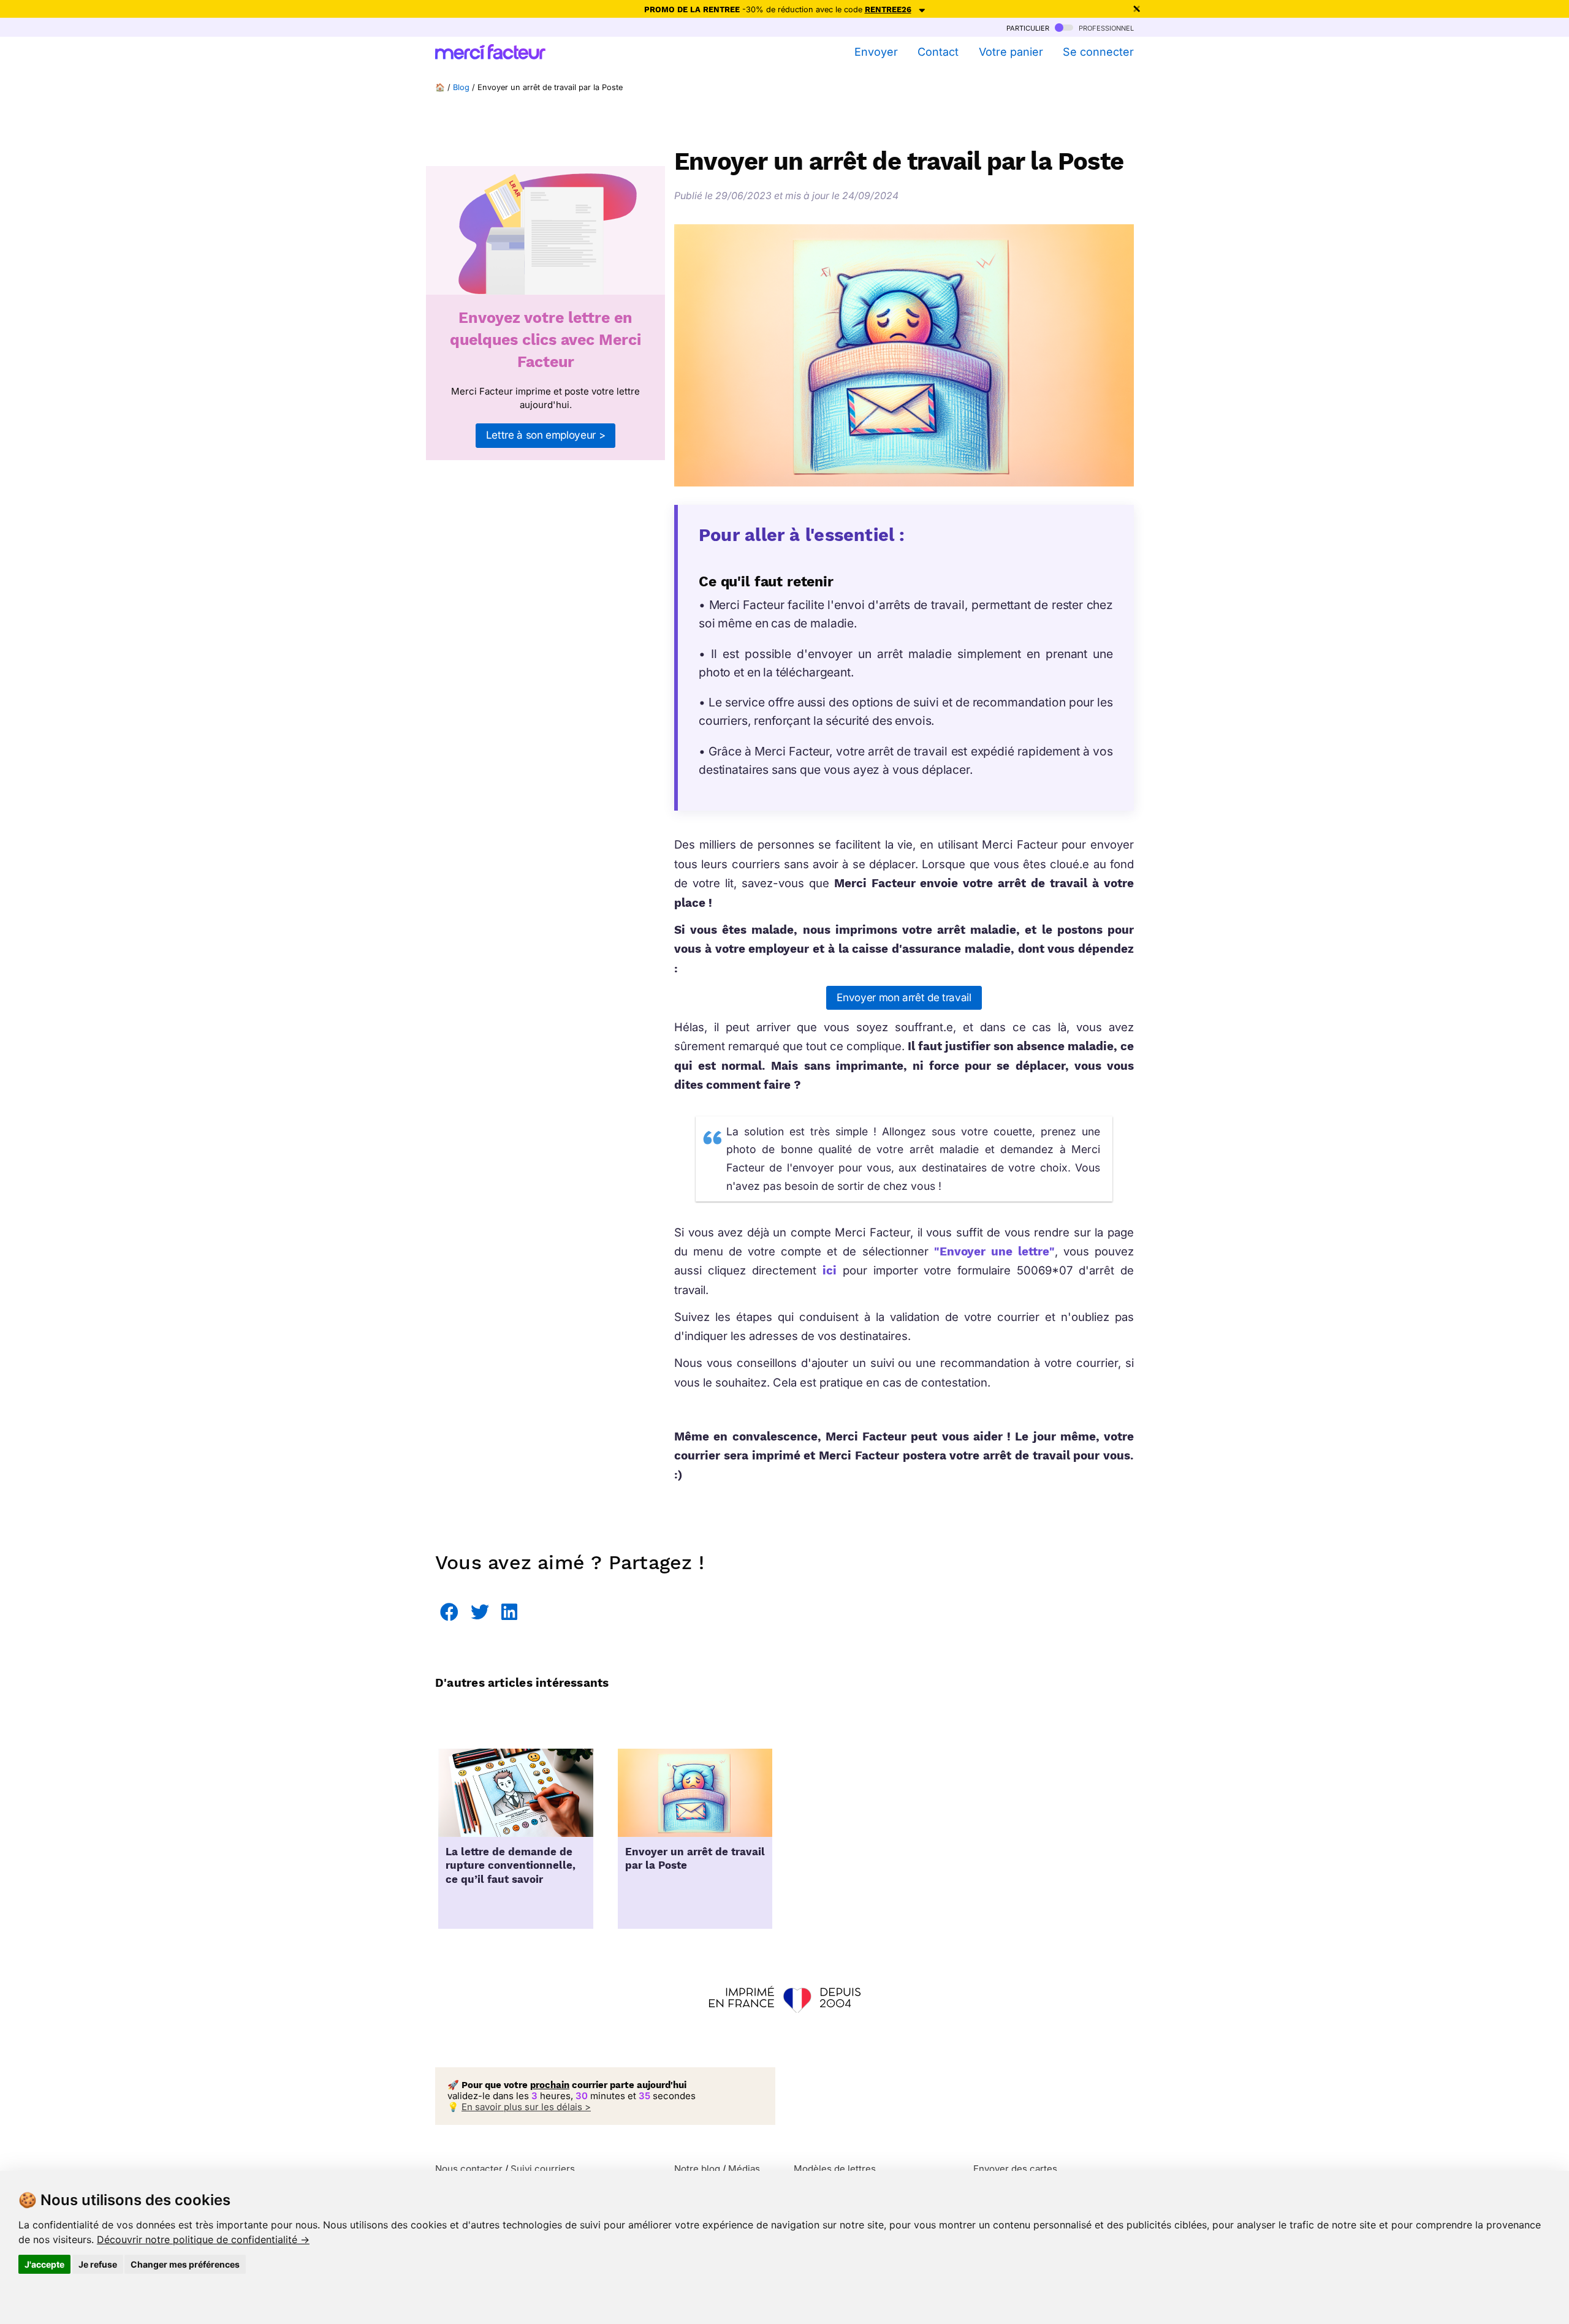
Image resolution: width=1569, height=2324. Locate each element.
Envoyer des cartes (1015, 2169)
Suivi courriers (543, 2169)
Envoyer (876, 52)
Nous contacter (469, 2169)
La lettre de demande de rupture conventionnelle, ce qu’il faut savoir (511, 1866)
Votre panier (1011, 52)
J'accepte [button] (44, 2264)
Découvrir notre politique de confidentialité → (203, 2239)
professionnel (1105, 27)
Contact (938, 52)
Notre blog (697, 2169)
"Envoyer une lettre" (994, 1251)
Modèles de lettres (835, 2169)
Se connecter (1098, 52)
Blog (461, 87)
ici (830, 1270)
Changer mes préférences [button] (185, 2264)
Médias (744, 2169)
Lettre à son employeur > (546, 435)
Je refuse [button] (98, 2264)
